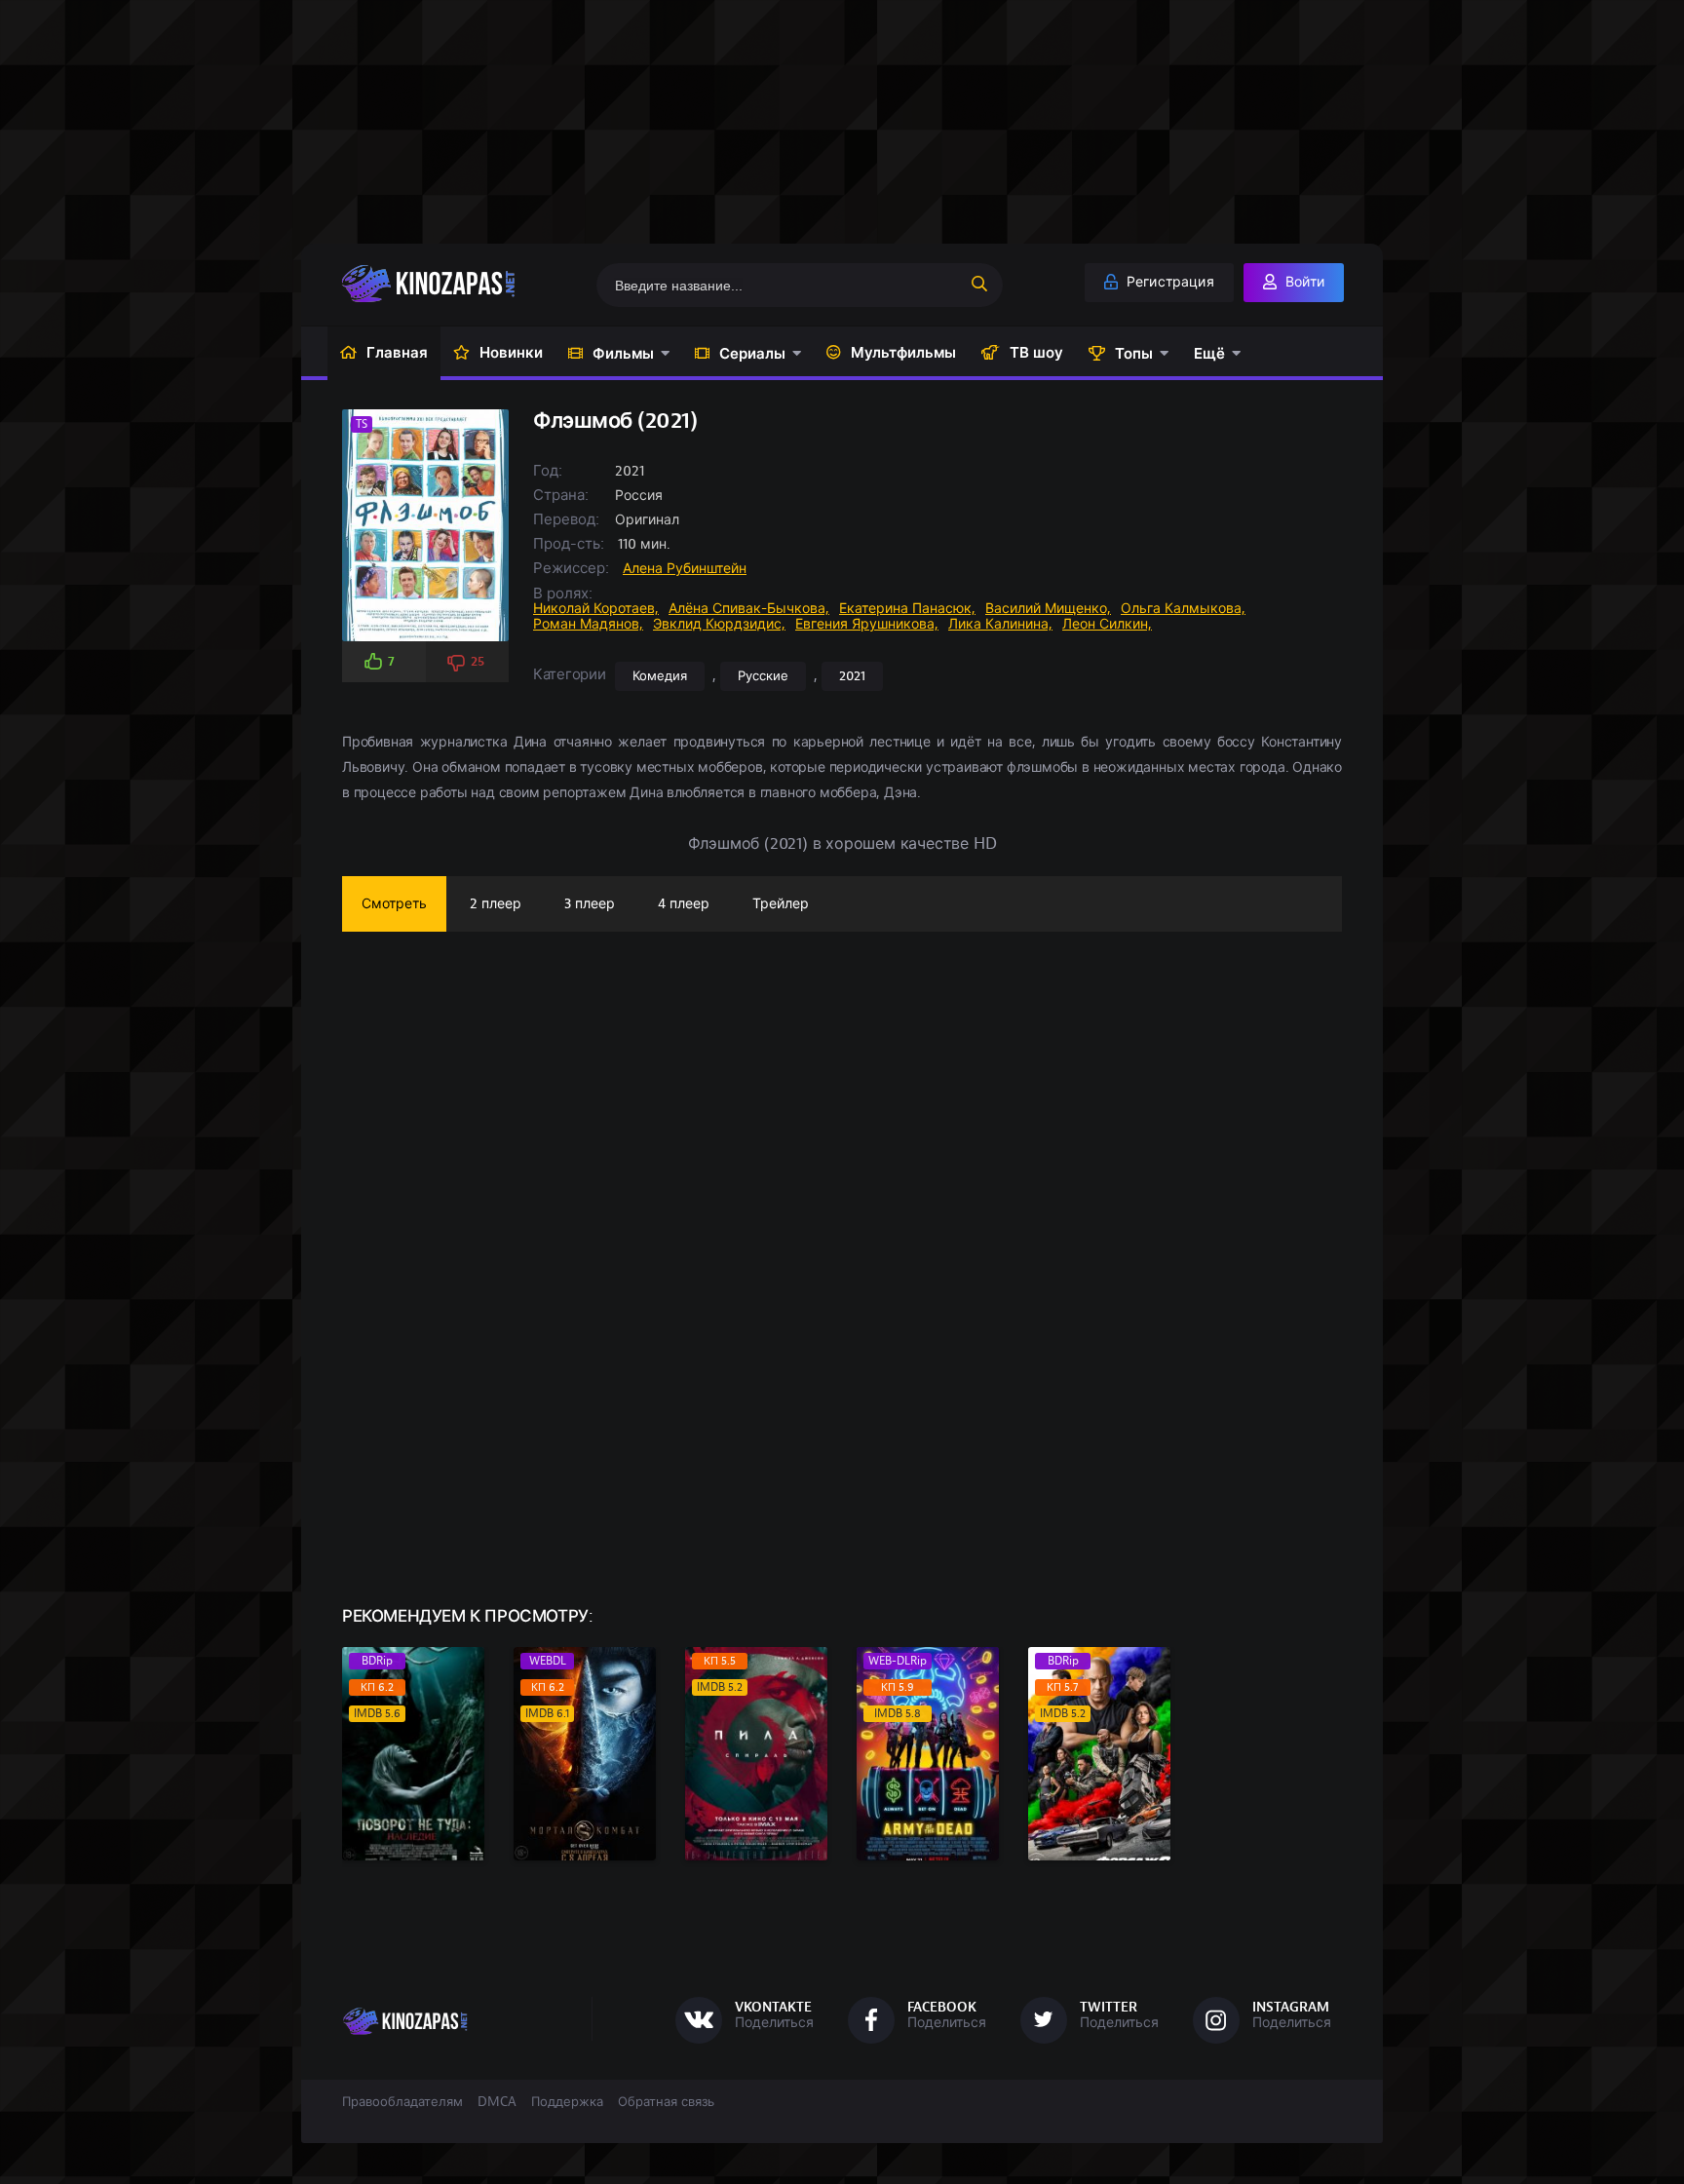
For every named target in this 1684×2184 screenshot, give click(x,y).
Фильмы (623, 354)
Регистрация (1168, 282)
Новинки (511, 353)
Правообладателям (402, 2102)
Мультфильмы (903, 353)
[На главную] (459, 284)
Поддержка (567, 2102)
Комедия (660, 676)
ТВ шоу (1036, 353)
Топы (1134, 354)
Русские (763, 676)
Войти (1303, 282)
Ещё (1209, 354)
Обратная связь (666, 2102)
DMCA (497, 2102)
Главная (397, 353)
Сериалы (752, 354)
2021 (852, 676)
